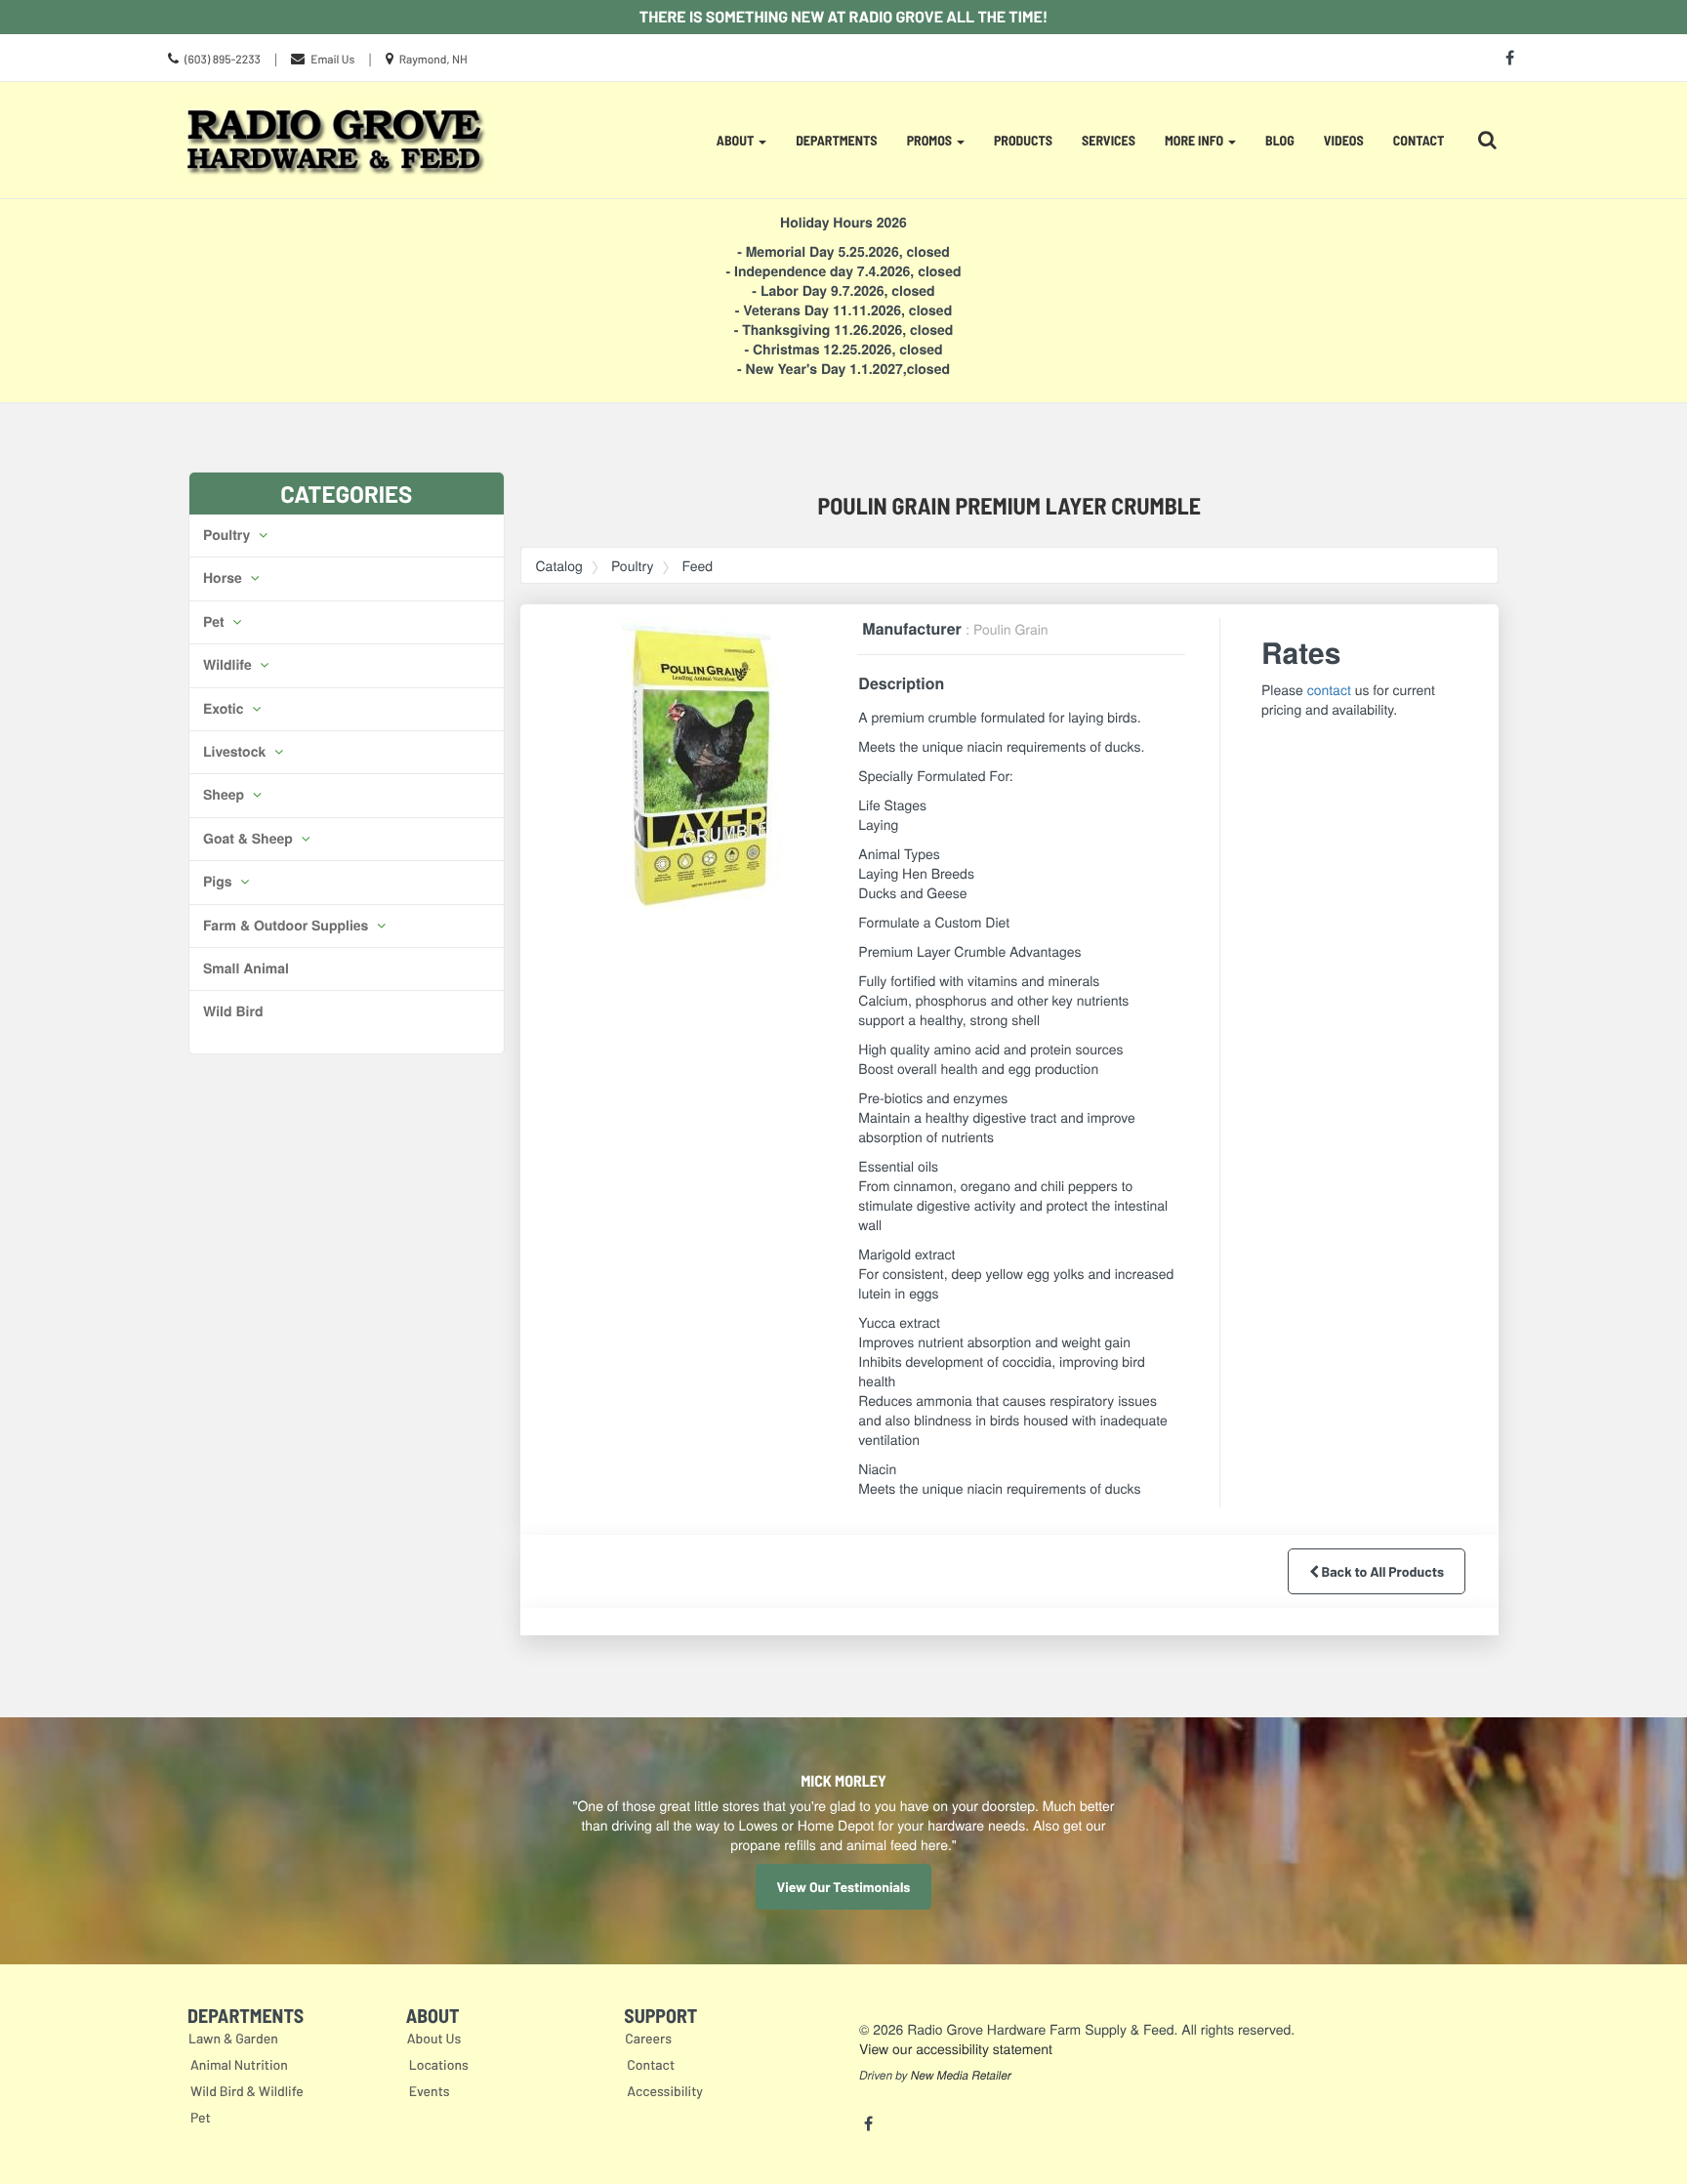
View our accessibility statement (956, 2048)
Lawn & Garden (233, 2038)
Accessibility (665, 2091)
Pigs (219, 882)
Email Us (332, 60)
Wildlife (229, 665)
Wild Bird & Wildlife (247, 2091)
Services (1109, 140)
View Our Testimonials (844, 1887)
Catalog (559, 565)
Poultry (228, 535)
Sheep (226, 795)
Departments (836, 140)
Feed (698, 565)
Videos (1344, 140)
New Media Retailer (961, 2076)
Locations (439, 2064)
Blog (1280, 140)
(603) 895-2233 (223, 60)
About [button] (737, 140)
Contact (1419, 140)
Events (430, 2091)
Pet (215, 622)
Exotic (225, 709)
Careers (648, 2038)
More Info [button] (1195, 140)
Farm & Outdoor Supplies (288, 926)
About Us (434, 2038)
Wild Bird (233, 1011)
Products (1023, 140)
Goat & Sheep (250, 839)
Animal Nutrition (239, 2064)
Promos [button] (931, 140)
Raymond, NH (433, 60)
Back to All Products (1381, 1571)
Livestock (236, 752)
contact (1329, 689)
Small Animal (246, 968)
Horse (225, 578)
